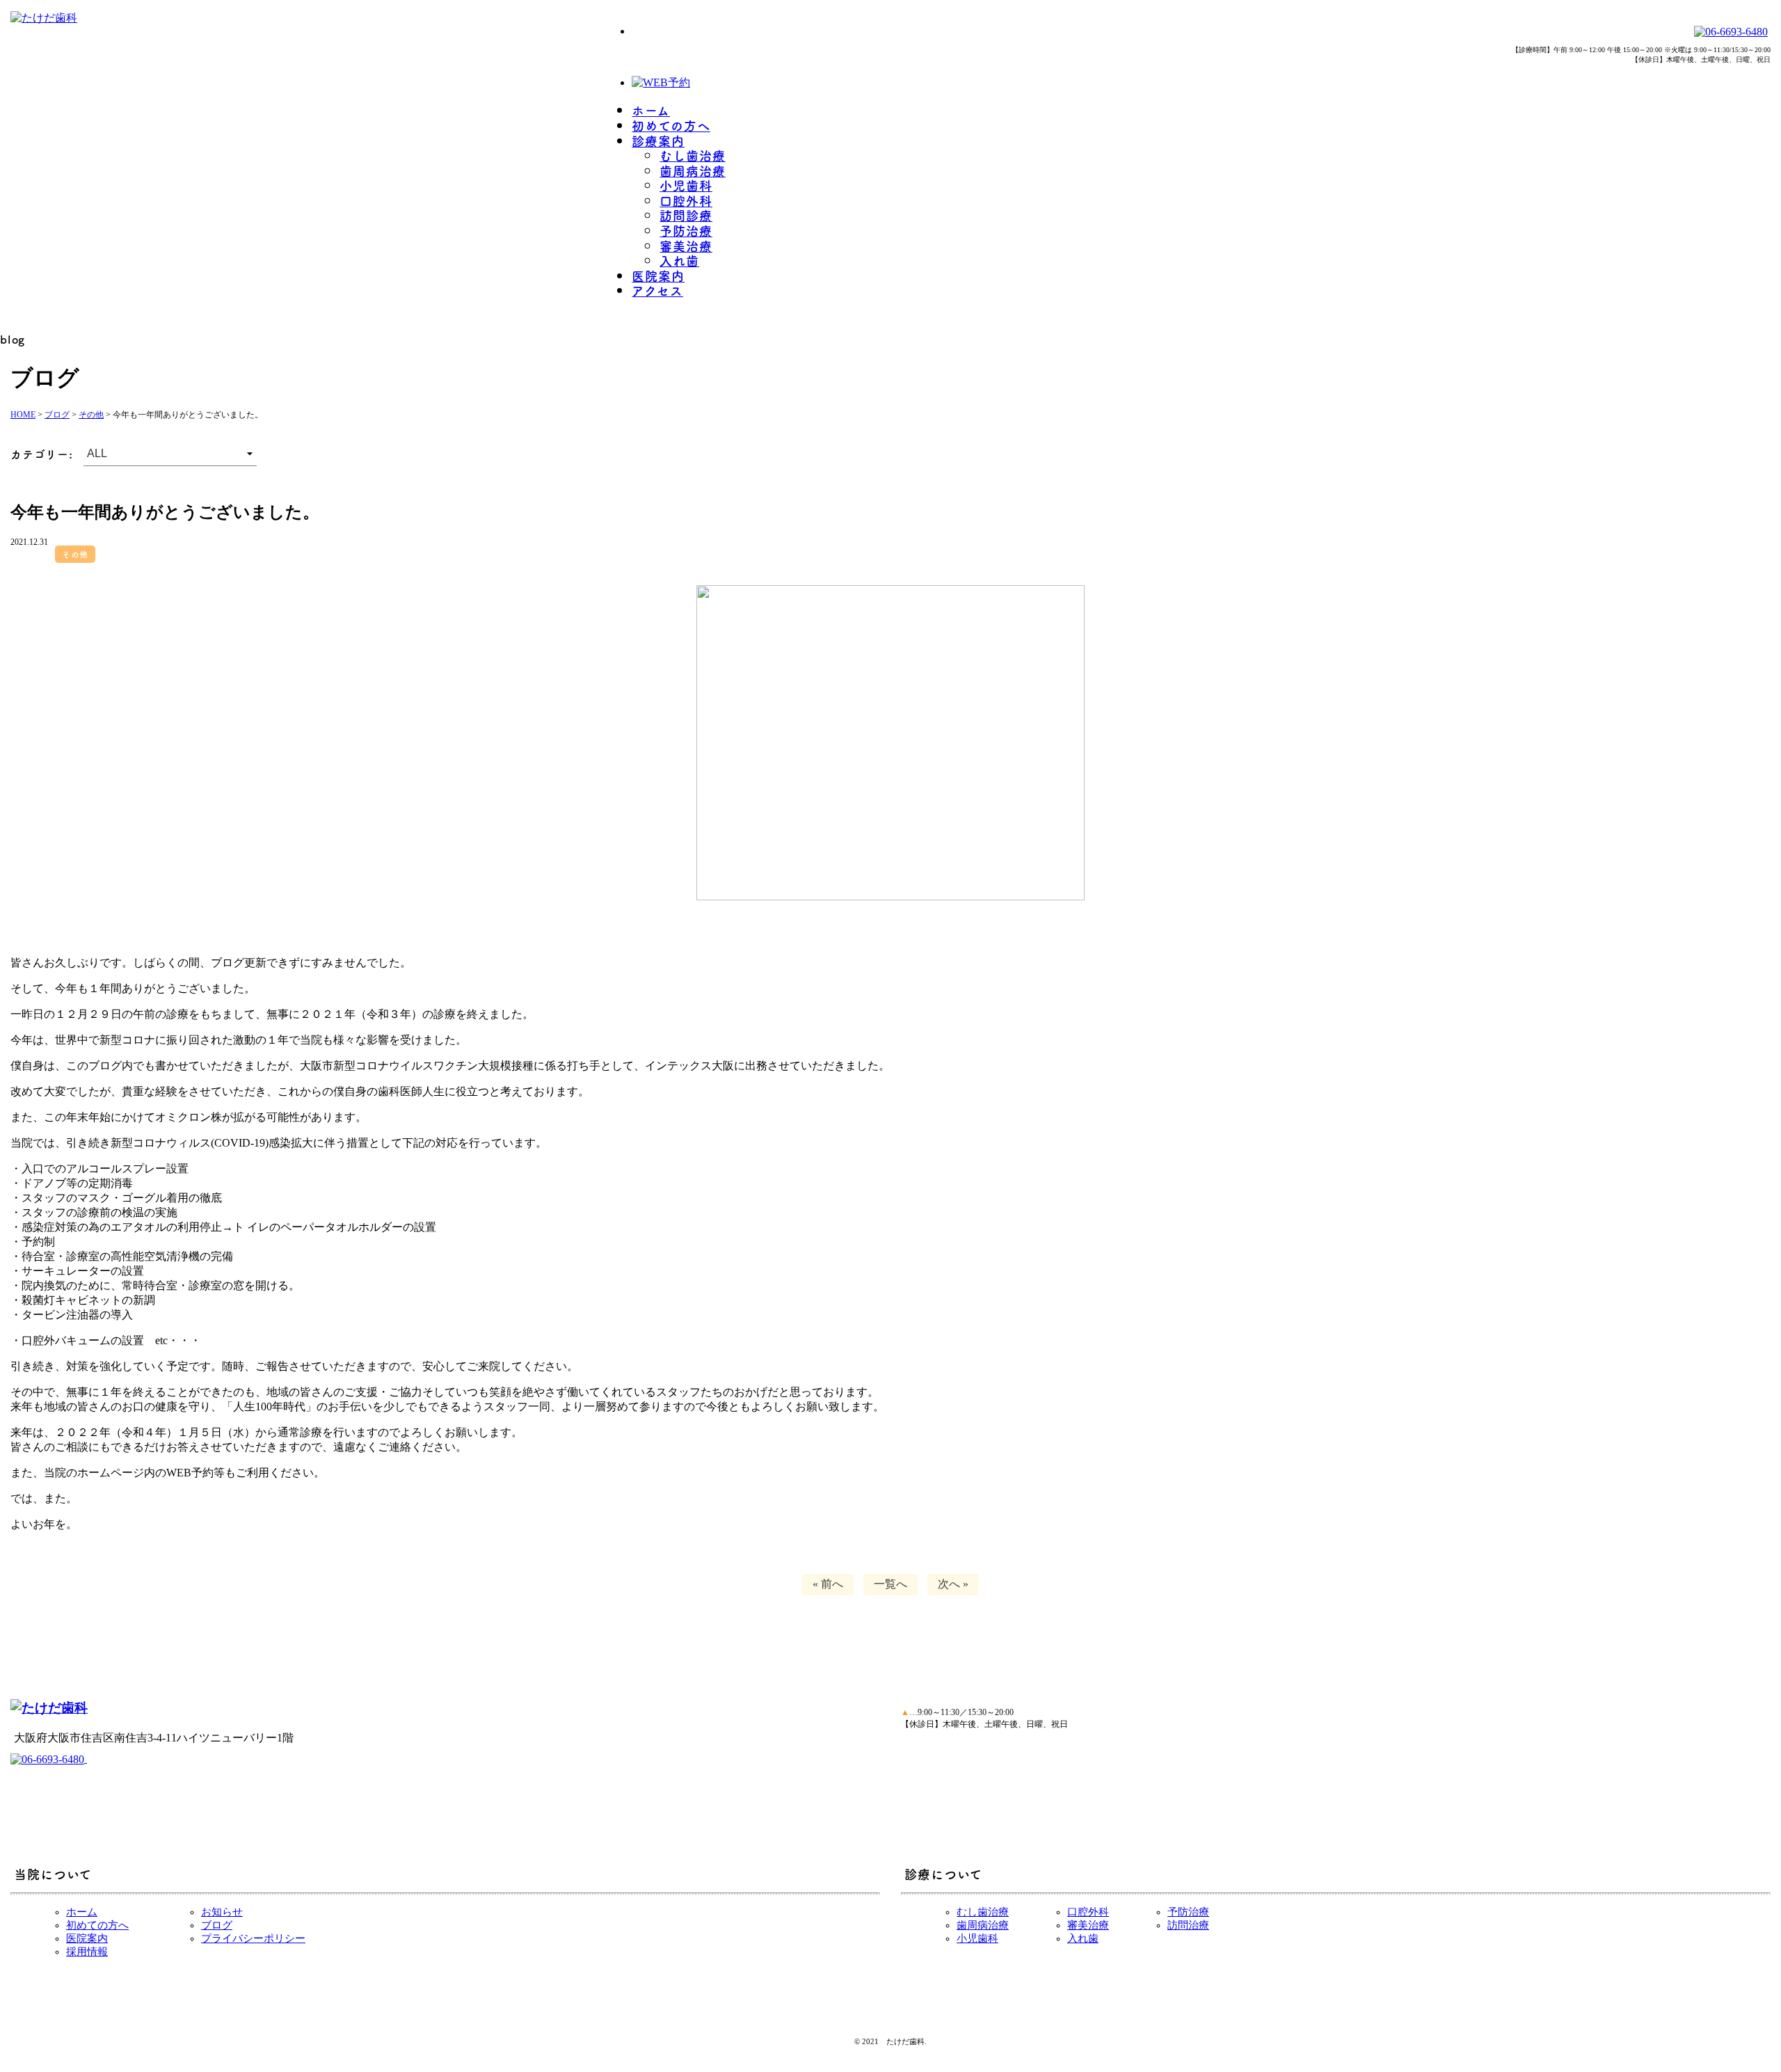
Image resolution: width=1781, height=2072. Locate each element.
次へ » (953, 1584)
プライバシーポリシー (253, 1938)
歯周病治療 (693, 170)
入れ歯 (679, 260)
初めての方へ (671, 125)
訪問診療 (686, 215)
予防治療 (686, 230)
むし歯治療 (693, 155)
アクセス (657, 290)
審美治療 (686, 246)
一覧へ (890, 1584)
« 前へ (828, 1584)
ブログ (217, 1925)
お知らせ (222, 1912)
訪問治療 (1188, 1925)
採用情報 (87, 1952)
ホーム (651, 110)
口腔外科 (686, 200)
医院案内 (658, 276)
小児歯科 (686, 185)
